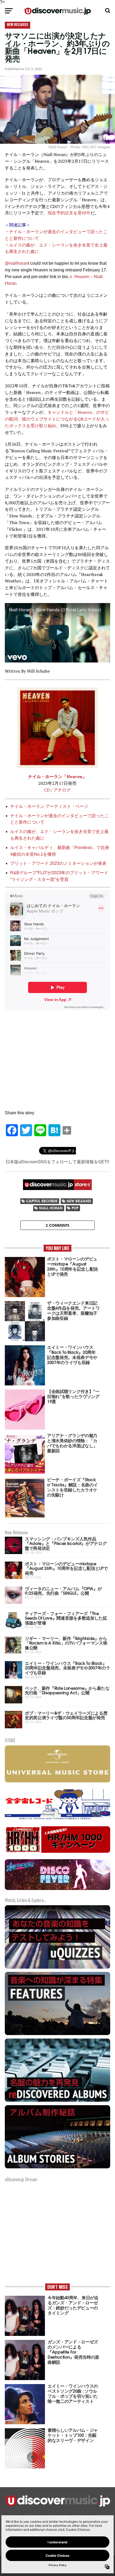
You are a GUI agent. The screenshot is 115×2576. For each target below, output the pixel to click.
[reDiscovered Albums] (57, 2101)
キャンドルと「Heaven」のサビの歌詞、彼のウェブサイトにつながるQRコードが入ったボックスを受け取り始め (57, 419)
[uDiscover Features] (57, 2034)
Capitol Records (42, 1201)
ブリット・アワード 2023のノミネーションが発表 (58, 863)
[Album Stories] (57, 2168)
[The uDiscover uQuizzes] (57, 1968)
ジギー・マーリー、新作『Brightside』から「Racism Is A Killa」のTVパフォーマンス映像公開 (66, 1643)
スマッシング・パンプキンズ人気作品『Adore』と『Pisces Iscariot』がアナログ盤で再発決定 (66, 1543)
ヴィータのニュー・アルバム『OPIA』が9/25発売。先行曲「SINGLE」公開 (63, 1591)
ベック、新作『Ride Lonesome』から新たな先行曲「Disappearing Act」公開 (67, 1690)
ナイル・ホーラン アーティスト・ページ (49, 806)
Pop (75, 1208)
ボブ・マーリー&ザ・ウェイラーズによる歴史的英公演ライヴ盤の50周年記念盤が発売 (66, 1715)
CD (47, 790)
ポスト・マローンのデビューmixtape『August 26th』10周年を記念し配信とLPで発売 (66, 1568)
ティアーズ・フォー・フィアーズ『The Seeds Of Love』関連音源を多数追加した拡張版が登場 (66, 1618)
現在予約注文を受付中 (69, 213)
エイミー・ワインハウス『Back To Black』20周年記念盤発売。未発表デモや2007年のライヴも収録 (68, 1668)
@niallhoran (16, 263)
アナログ (62, 790)
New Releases (79, 1201)
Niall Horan (51, 1208)
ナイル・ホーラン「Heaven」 (57, 776)
